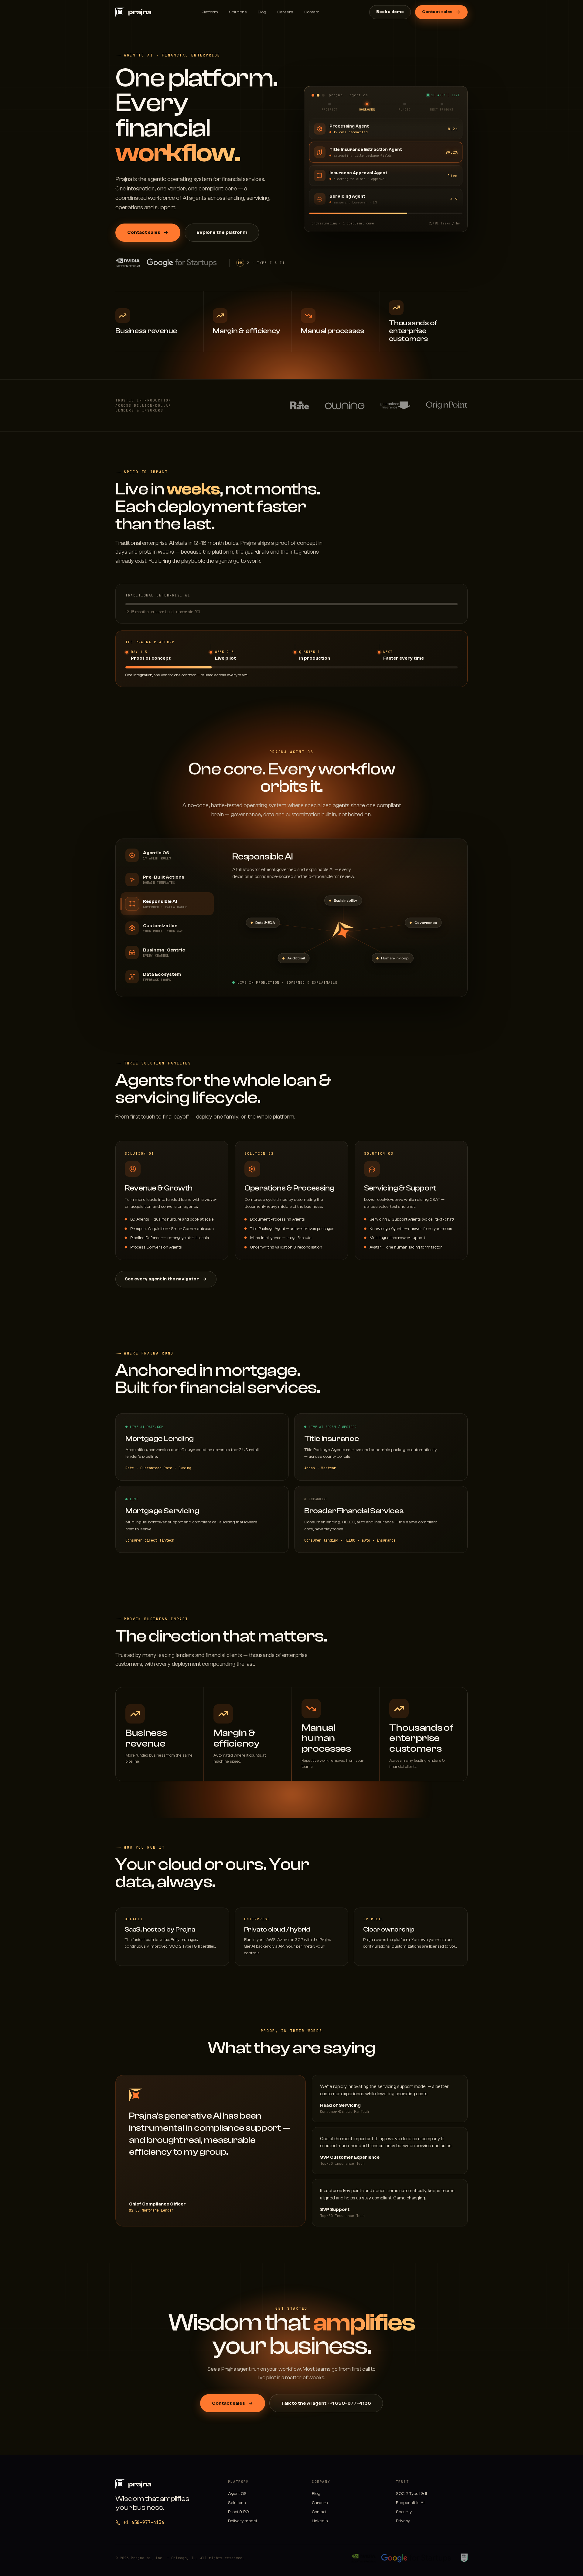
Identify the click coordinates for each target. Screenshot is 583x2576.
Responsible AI (410, 2503)
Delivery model (242, 2521)
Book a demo (390, 12)
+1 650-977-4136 (144, 2523)
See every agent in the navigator (162, 1279)
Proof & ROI (239, 2512)
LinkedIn (320, 2521)
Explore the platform (222, 232)
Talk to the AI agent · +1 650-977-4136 (326, 2403)
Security (404, 2512)
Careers (285, 12)
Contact (312, 12)
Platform (210, 12)
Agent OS (237, 2494)
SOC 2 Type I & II (411, 2494)
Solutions (238, 12)
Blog (262, 12)
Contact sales (437, 12)
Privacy (403, 2521)
